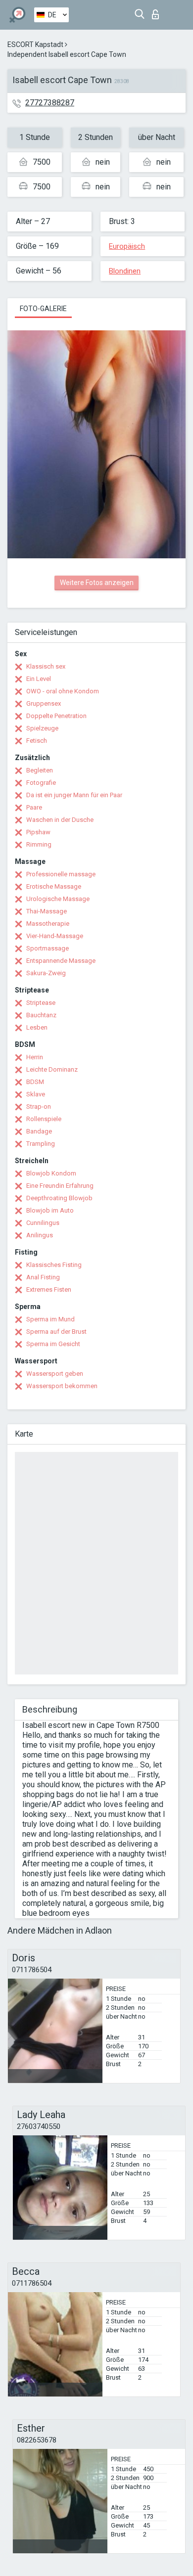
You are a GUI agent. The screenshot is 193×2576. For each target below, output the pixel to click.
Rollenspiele (44, 1119)
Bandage (39, 1131)
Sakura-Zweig (46, 973)
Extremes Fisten (49, 1289)
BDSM (35, 1082)
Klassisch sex (46, 666)
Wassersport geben (55, 1374)
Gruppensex (44, 703)
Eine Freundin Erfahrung (60, 1186)
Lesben (37, 1027)
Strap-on (39, 1107)
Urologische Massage (58, 899)
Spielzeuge (42, 728)
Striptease (41, 1003)
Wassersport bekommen (62, 1386)
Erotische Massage (54, 886)
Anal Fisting (43, 1277)
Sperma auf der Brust (56, 1332)
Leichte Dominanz (52, 1069)
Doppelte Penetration (56, 716)
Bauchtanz (41, 1015)
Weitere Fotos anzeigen (97, 583)
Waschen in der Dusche (60, 820)
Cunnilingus (43, 1223)
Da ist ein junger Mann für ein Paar (74, 795)
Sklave (36, 1094)
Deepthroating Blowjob (59, 1198)
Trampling (41, 1144)
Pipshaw (38, 832)
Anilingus (40, 1235)
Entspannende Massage (61, 961)
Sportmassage (48, 948)
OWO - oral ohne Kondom (63, 691)
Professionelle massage (61, 874)
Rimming (39, 844)
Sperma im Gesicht (53, 1344)
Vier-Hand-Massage (55, 936)
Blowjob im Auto (50, 1210)
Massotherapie (48, 924)
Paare (34, 807)
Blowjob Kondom (51, 1173)
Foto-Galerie (43, 309)
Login (158, 12)
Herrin (35, 1057)
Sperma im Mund (50, 1319)
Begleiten (40, 770)
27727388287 (50, 103)
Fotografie (41, 783)
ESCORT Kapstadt (35, 45)
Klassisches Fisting (54, 1265)
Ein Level (39, 679)
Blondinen (125, 271)
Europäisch (127, 246)
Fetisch (37, 741)
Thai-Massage (47, 911)
